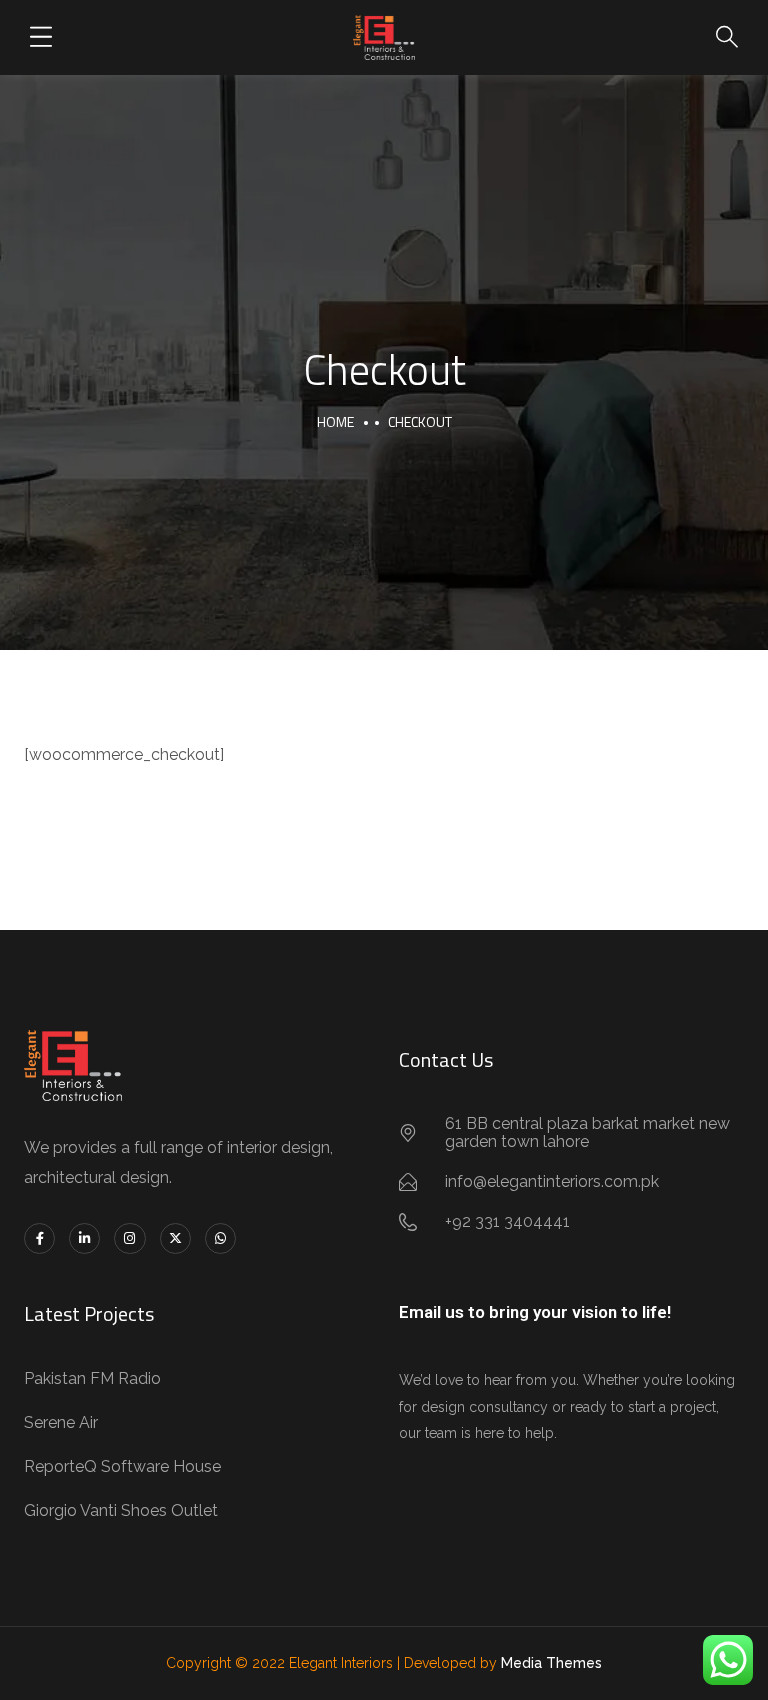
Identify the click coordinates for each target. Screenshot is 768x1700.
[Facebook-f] (39, 1238)
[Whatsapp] (220, 1238)
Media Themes (551, 1663)
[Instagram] (129, 1238)
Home (335, 421)
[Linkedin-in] (84, 1238)
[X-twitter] (175, 1238)
